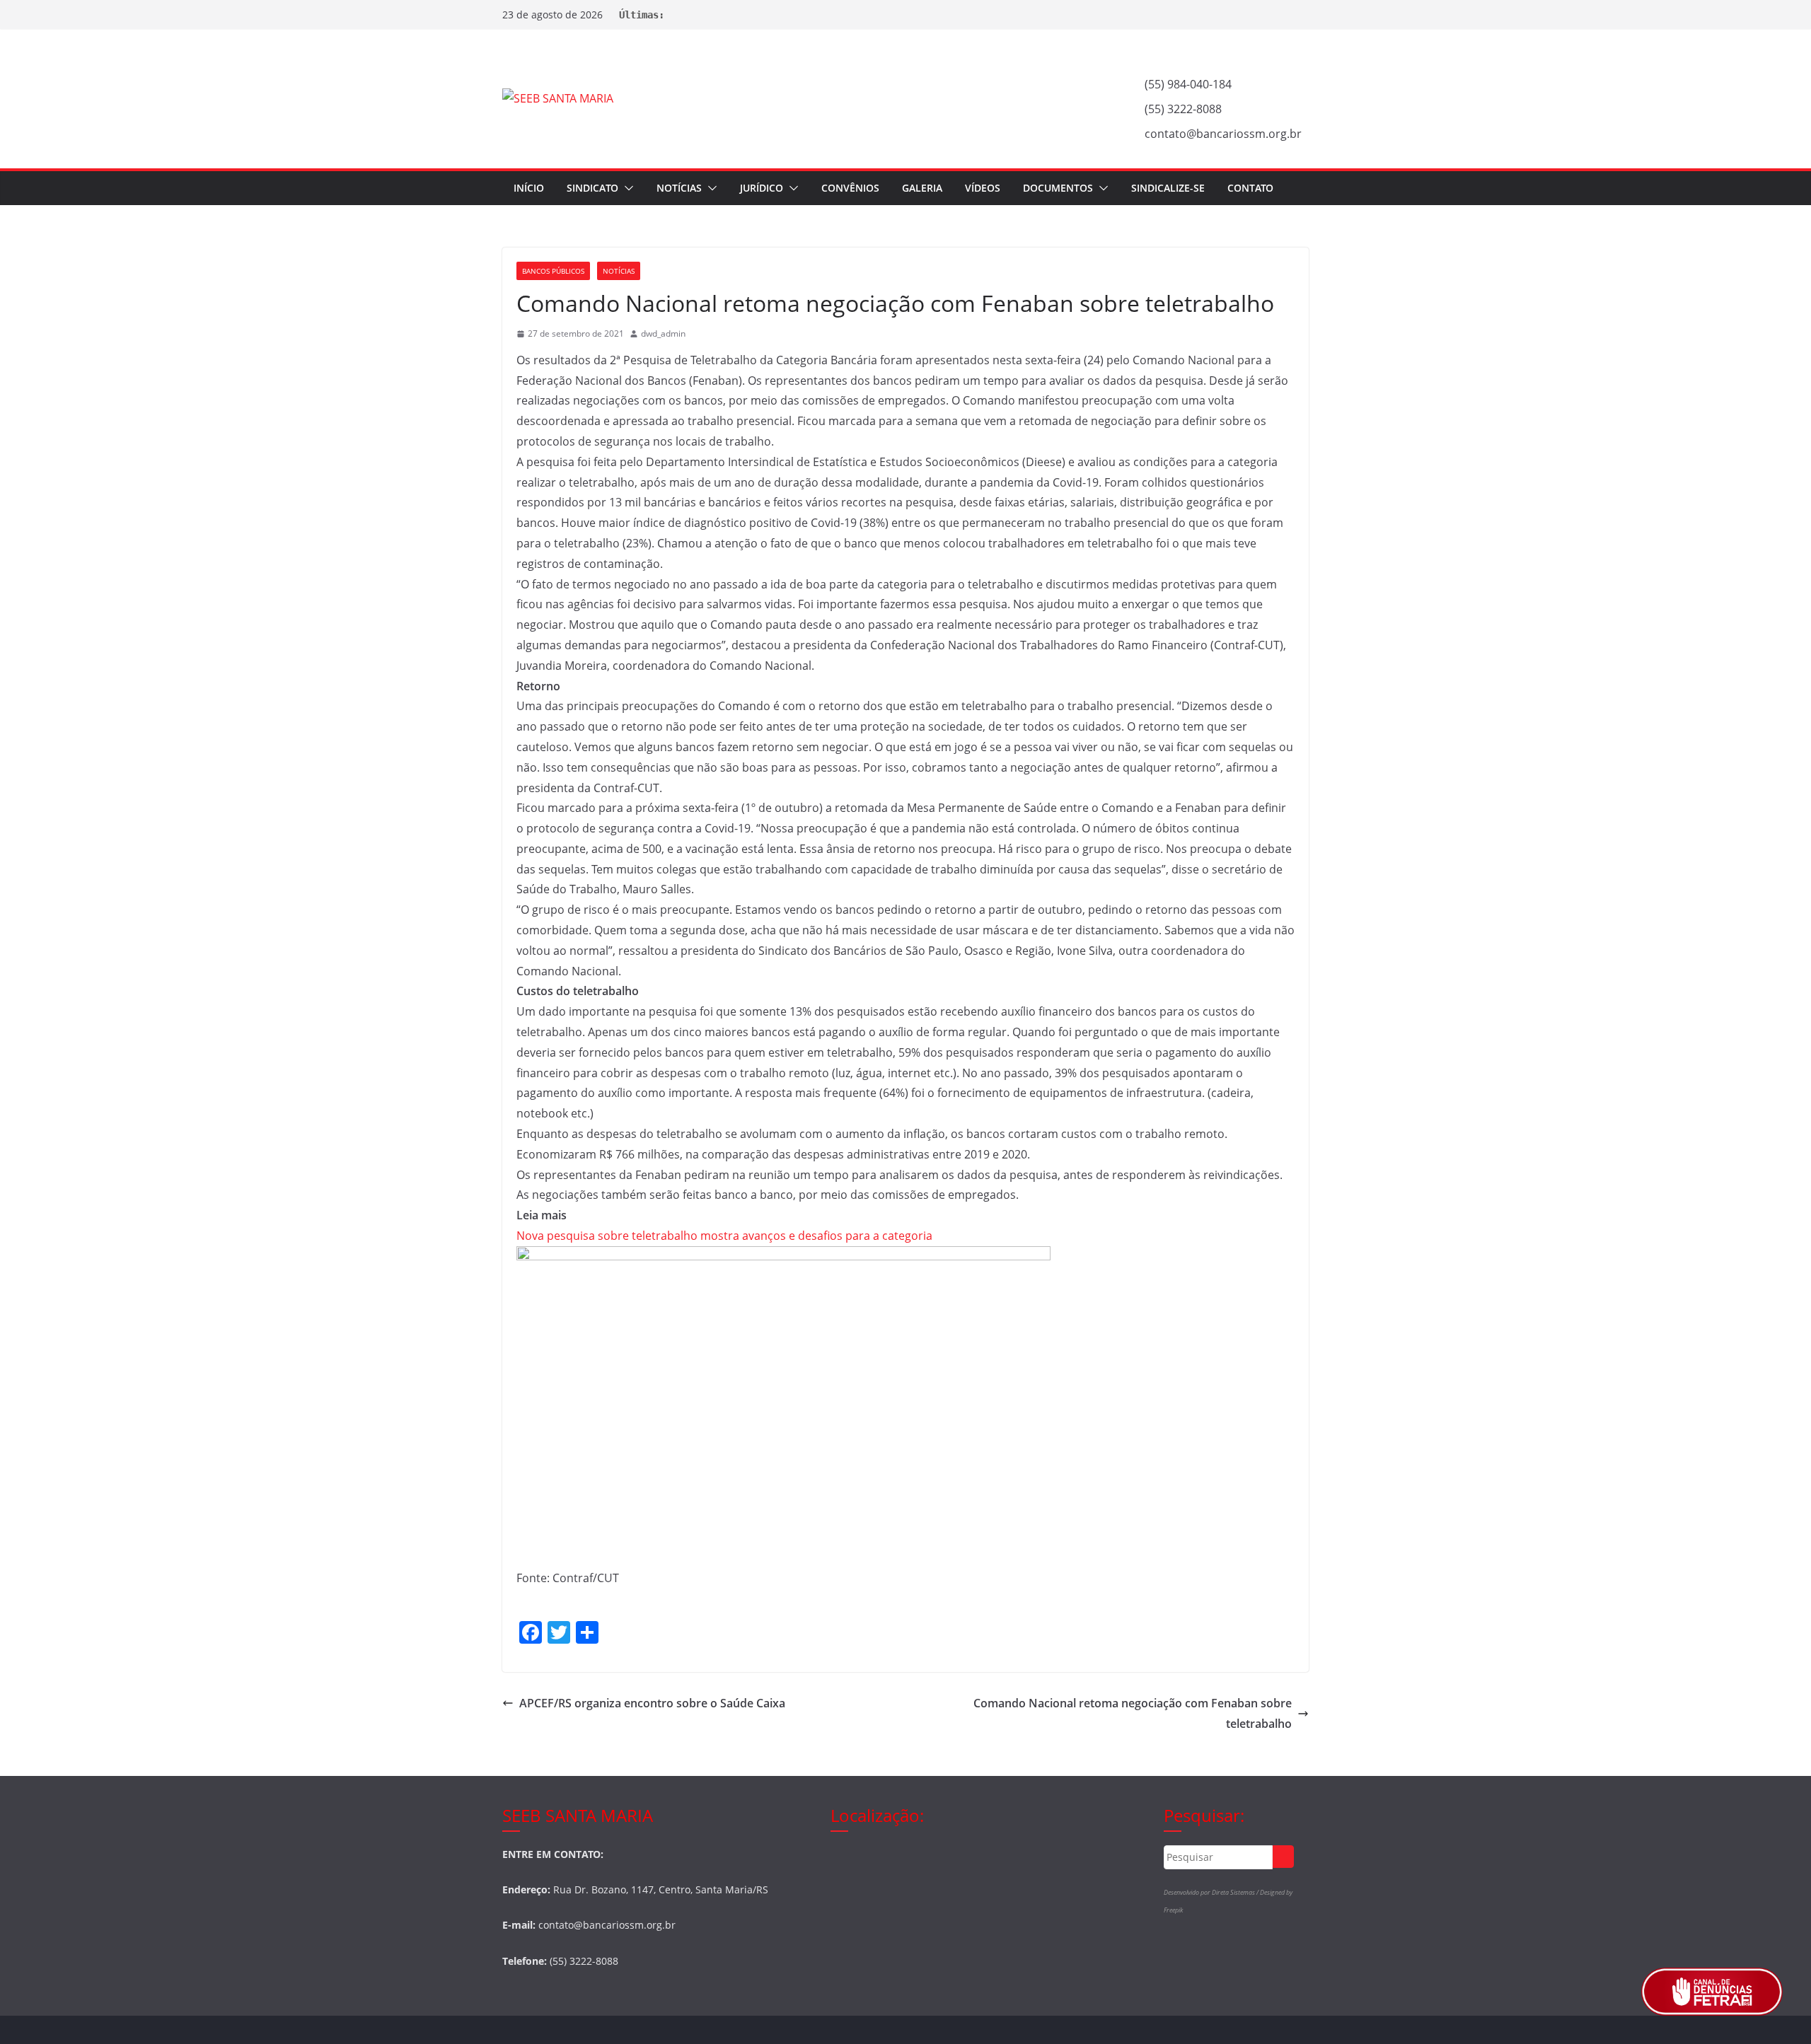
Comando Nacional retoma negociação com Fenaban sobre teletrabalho (1133, 1713)
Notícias (679, 188)
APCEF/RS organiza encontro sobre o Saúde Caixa (652, 1703)
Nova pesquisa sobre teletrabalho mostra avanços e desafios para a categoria (724, 1236)
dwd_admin (663, 333)
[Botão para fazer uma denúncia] (1712, 1992)
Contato (1250, 188)
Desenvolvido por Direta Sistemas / (1212, 1892)
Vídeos (983, 188)
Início (529, 188)
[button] (626, 188)
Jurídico (762, 188)
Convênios (850, 188)
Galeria (922, 188)
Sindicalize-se (1168, 188)
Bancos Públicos (553, 271)
